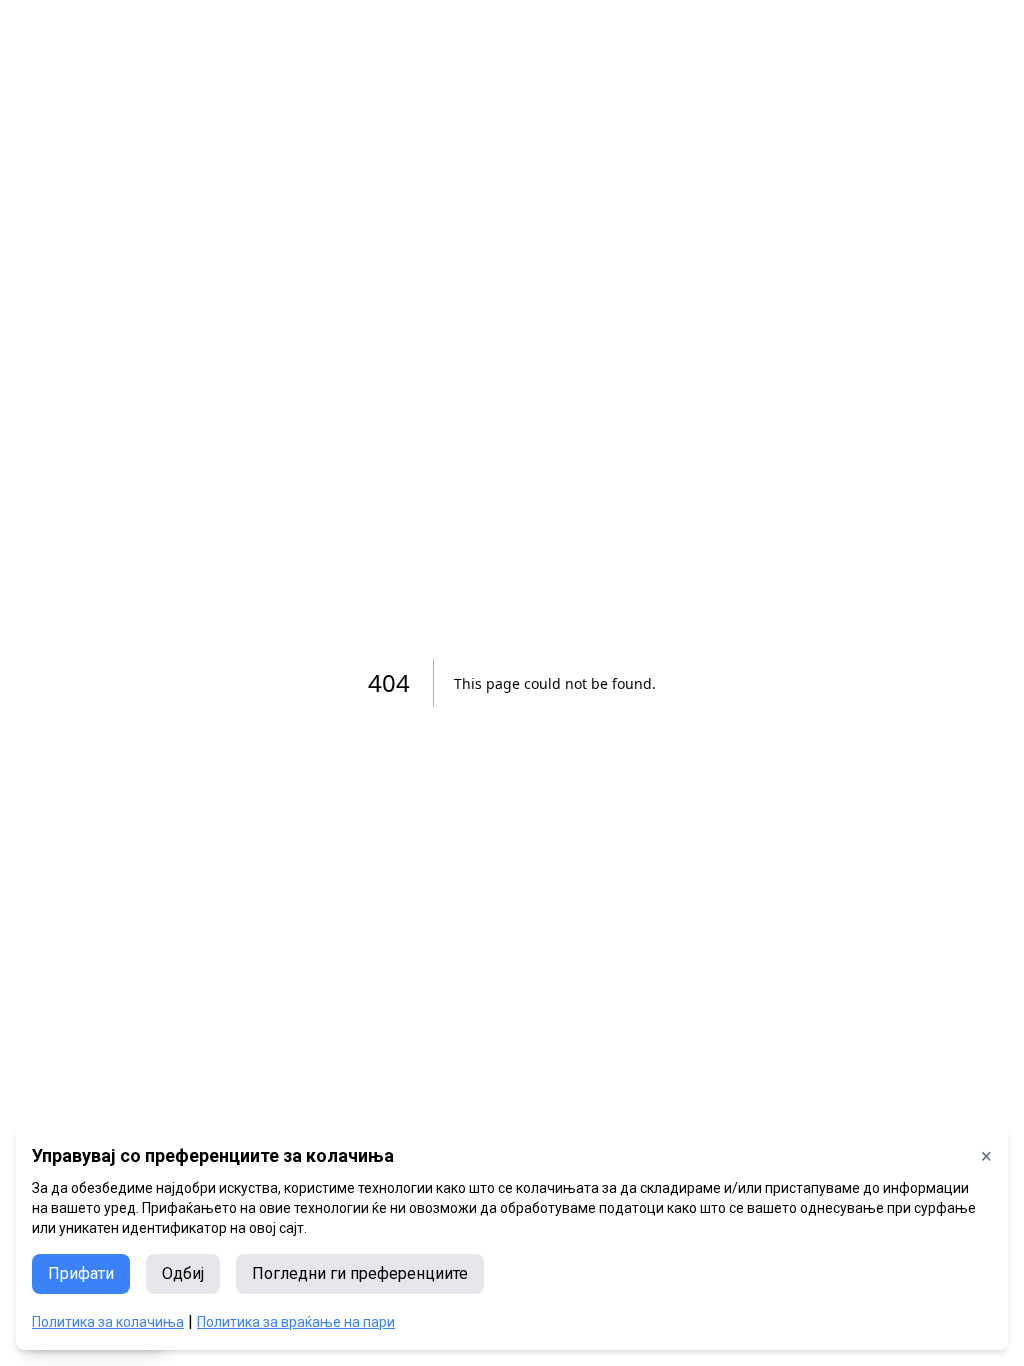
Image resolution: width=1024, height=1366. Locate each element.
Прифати (81, 1273)
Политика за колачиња (108, 1322)
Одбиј (183, 1273)
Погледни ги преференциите (360, 1273)
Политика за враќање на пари (296, 1322)
